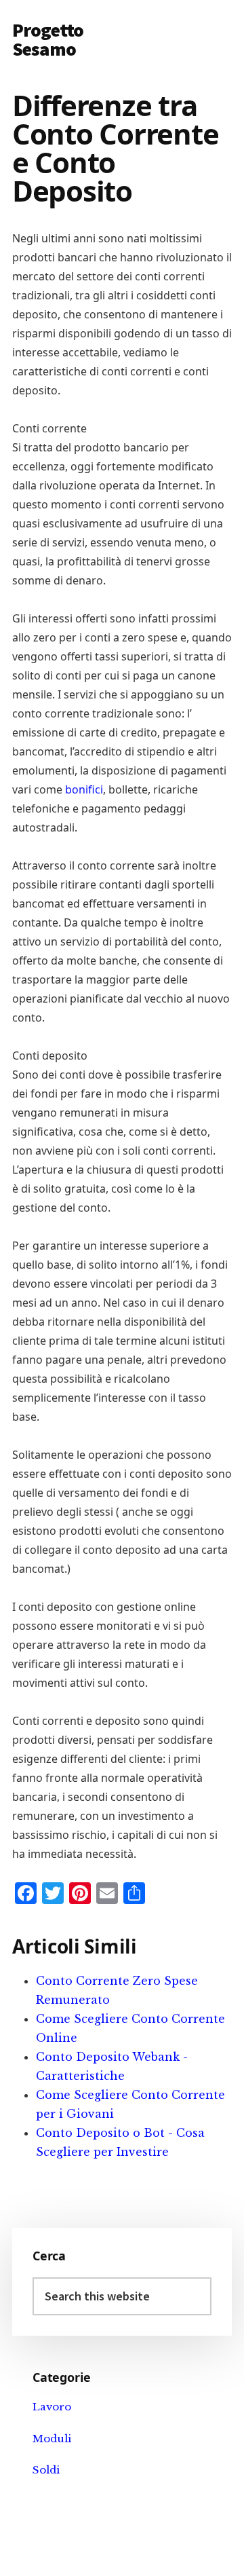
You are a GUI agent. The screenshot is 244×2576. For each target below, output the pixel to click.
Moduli (52, 2439)
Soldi (46, 2470)
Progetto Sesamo (48, 39)
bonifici (84, 789)
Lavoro (52, 2407)
